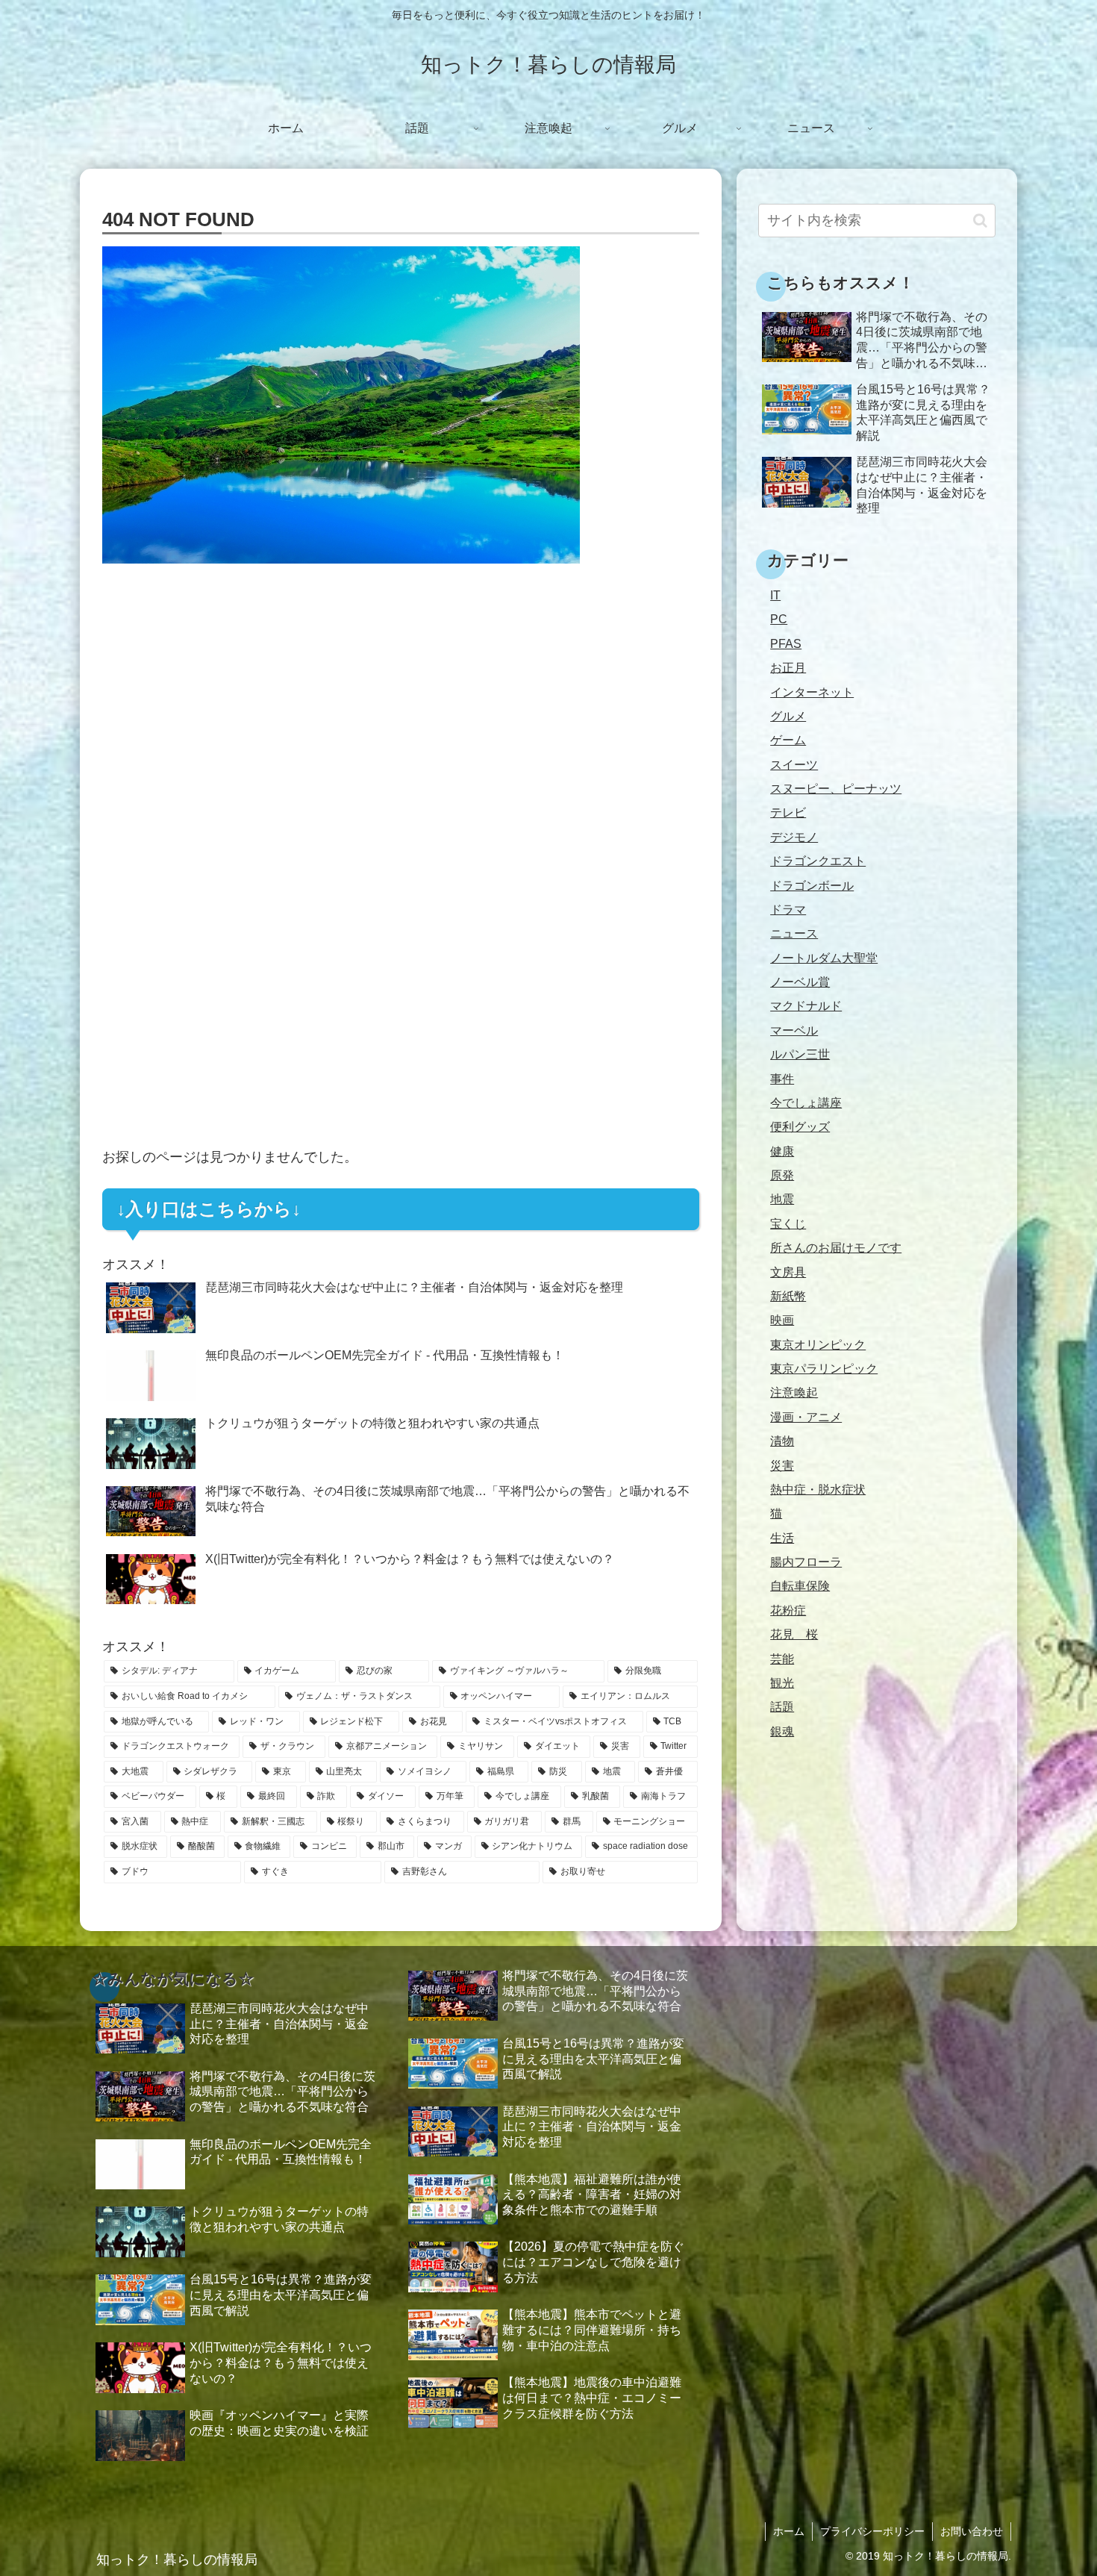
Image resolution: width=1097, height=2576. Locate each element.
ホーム (789, 2531)
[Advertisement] (401, 716)
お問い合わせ (972, 2531)
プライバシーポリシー (872, 2531)
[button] (980, 221)
